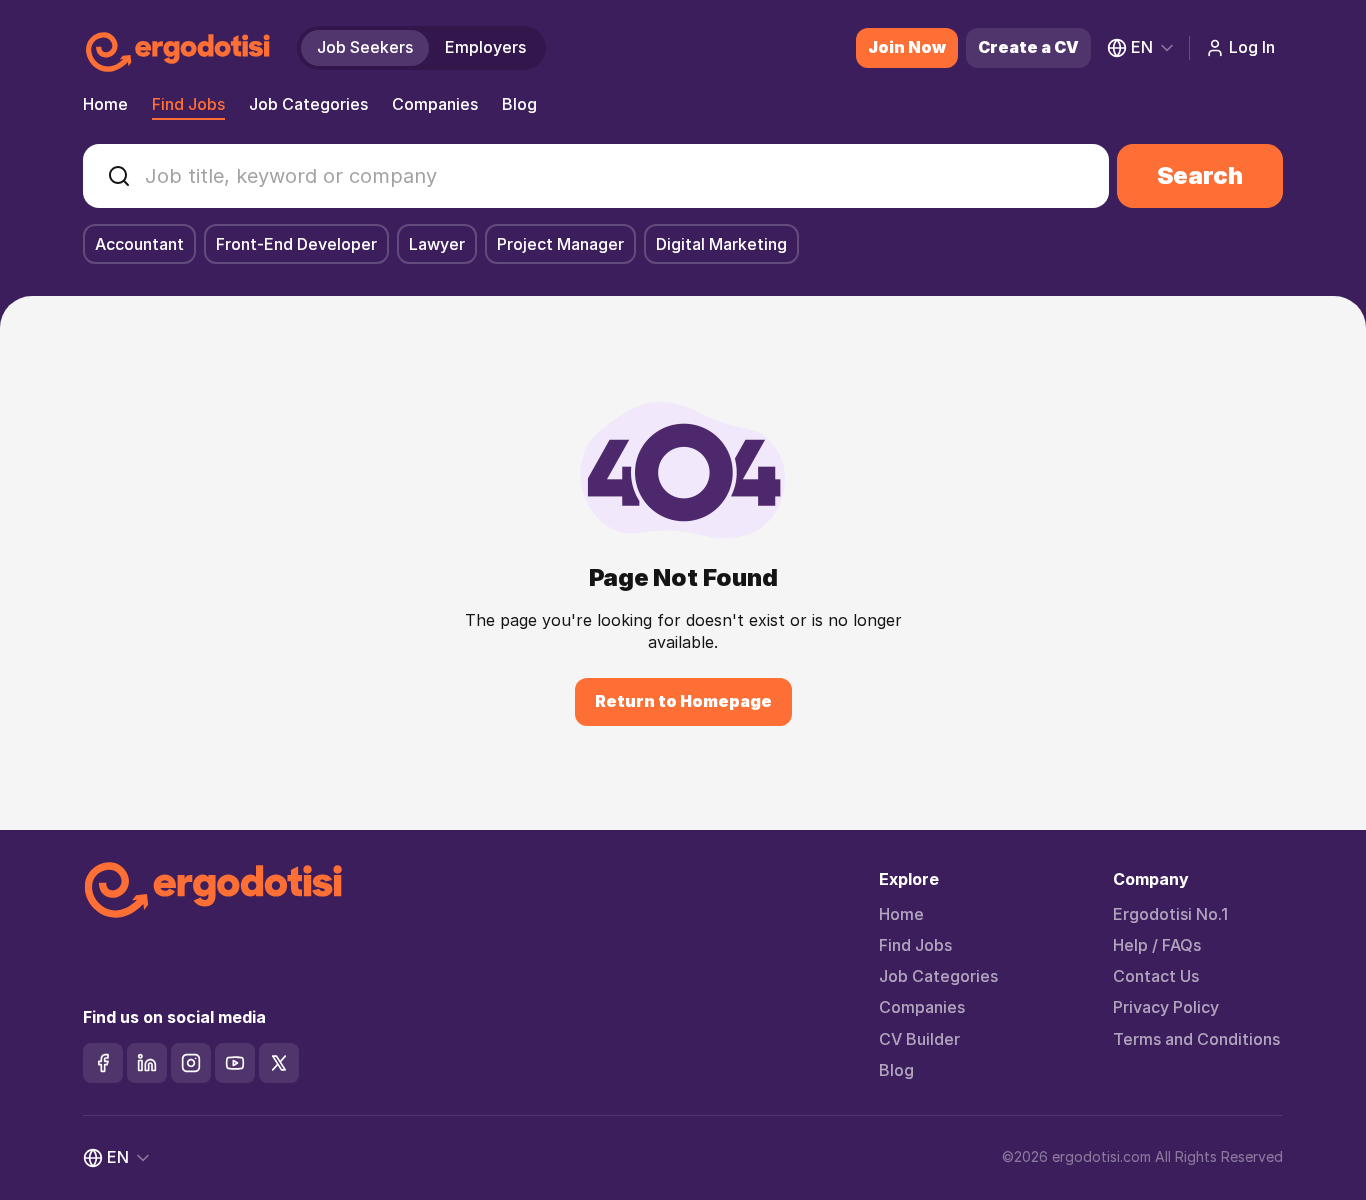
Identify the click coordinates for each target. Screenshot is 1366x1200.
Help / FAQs (1157, 945)
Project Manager (560, 244)
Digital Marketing (721, 244)
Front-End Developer (296, 244)
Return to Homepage (683, 701)
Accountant (139, 244)
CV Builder (919, 1039)
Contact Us (1156, 976)
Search (1200, 175)
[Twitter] (279, 1063)
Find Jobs (188, 104)
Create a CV (1028, 47)
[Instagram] (191, 1063)
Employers (485, 47)
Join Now (907, 47)
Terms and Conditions (1196, 1039)
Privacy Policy (1166, 1007)
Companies (435, 104)
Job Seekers (365, 47)
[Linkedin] (147, 1063)
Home (105, 104)
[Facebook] (103, 1063)
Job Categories (308, 104)
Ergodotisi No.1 (1170, 914)
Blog (519, 104)
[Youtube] (235, 1063)
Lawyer (437, 244)
